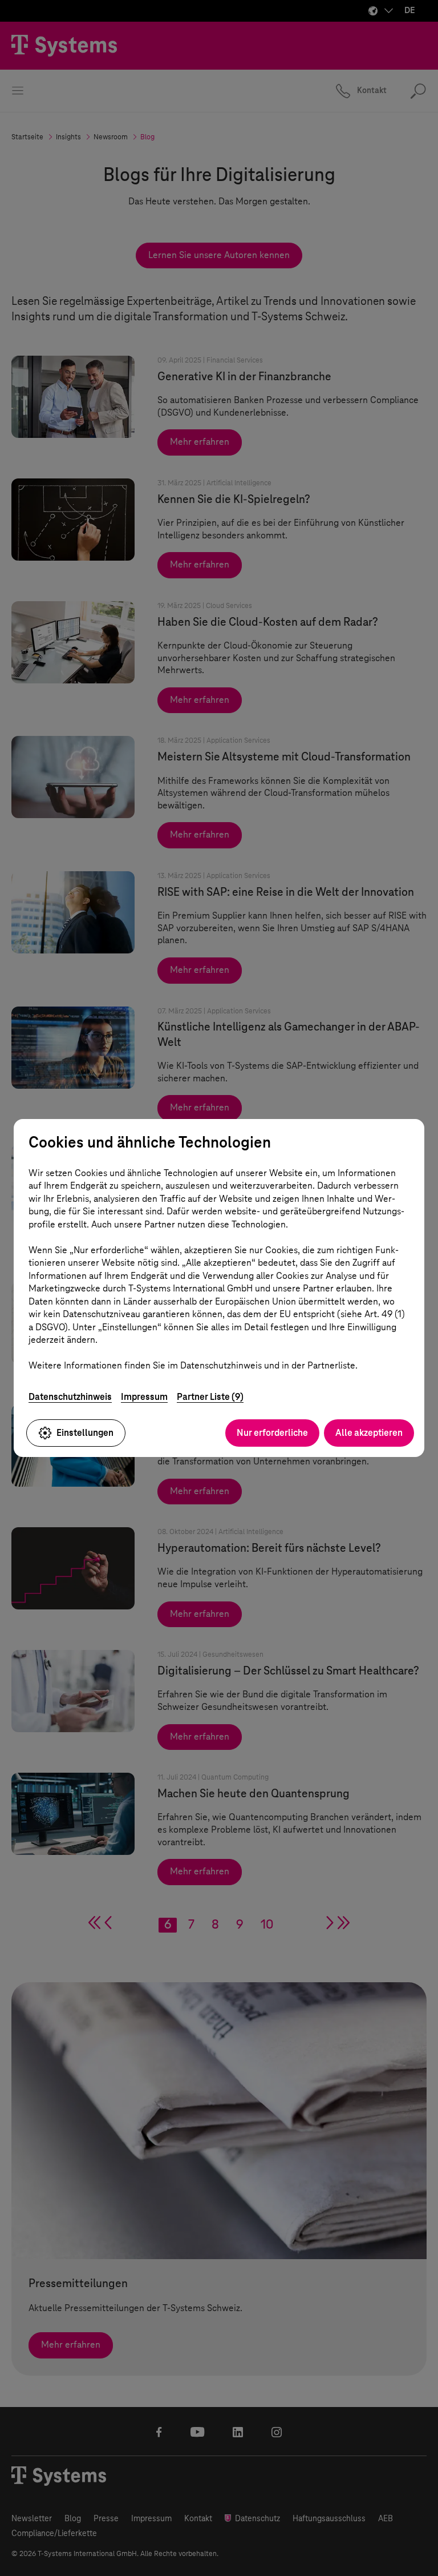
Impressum (144, 1397)
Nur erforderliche (272, 1433)
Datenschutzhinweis (70, 1397)
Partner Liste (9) (210, 1397)
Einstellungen (85, 1433)
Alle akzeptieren (369, 1433)
